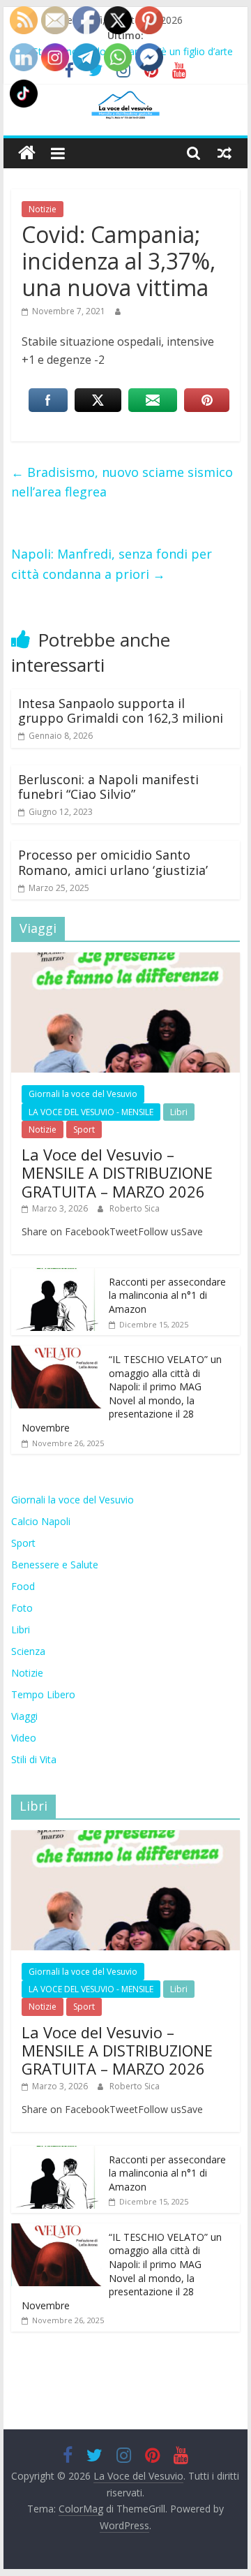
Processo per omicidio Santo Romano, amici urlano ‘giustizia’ (113, 862)
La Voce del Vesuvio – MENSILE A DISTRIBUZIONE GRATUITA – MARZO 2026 (117, 1173)
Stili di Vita (34, 1759)
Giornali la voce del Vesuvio (83, 1094)
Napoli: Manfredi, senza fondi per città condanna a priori (112, 564)
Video (24, 1738)
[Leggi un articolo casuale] (225, 153)
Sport (84, 1129)
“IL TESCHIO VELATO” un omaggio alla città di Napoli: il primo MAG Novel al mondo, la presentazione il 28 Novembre (122, 1393)
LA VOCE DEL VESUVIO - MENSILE (91, 1112)
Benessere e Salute (55, 1565)
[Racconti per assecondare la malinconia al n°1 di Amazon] (56, 1275)
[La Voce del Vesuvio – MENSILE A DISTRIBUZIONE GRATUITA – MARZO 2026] (125, 960)
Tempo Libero (43, 1694)
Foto (22, 1608)
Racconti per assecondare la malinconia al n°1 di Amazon (167, 1295)
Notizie (43, 209)
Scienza (28, 1651)
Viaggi (24, 1716)
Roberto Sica (135, 1208)
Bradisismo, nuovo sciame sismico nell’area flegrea (122, 482)
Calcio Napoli (41, 1521)
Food (23, 1586)
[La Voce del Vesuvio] (27, 153)
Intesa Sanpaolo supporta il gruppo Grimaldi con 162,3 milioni (121, 711)
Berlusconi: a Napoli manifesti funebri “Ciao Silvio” (108, 787)
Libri (179, 1112)
